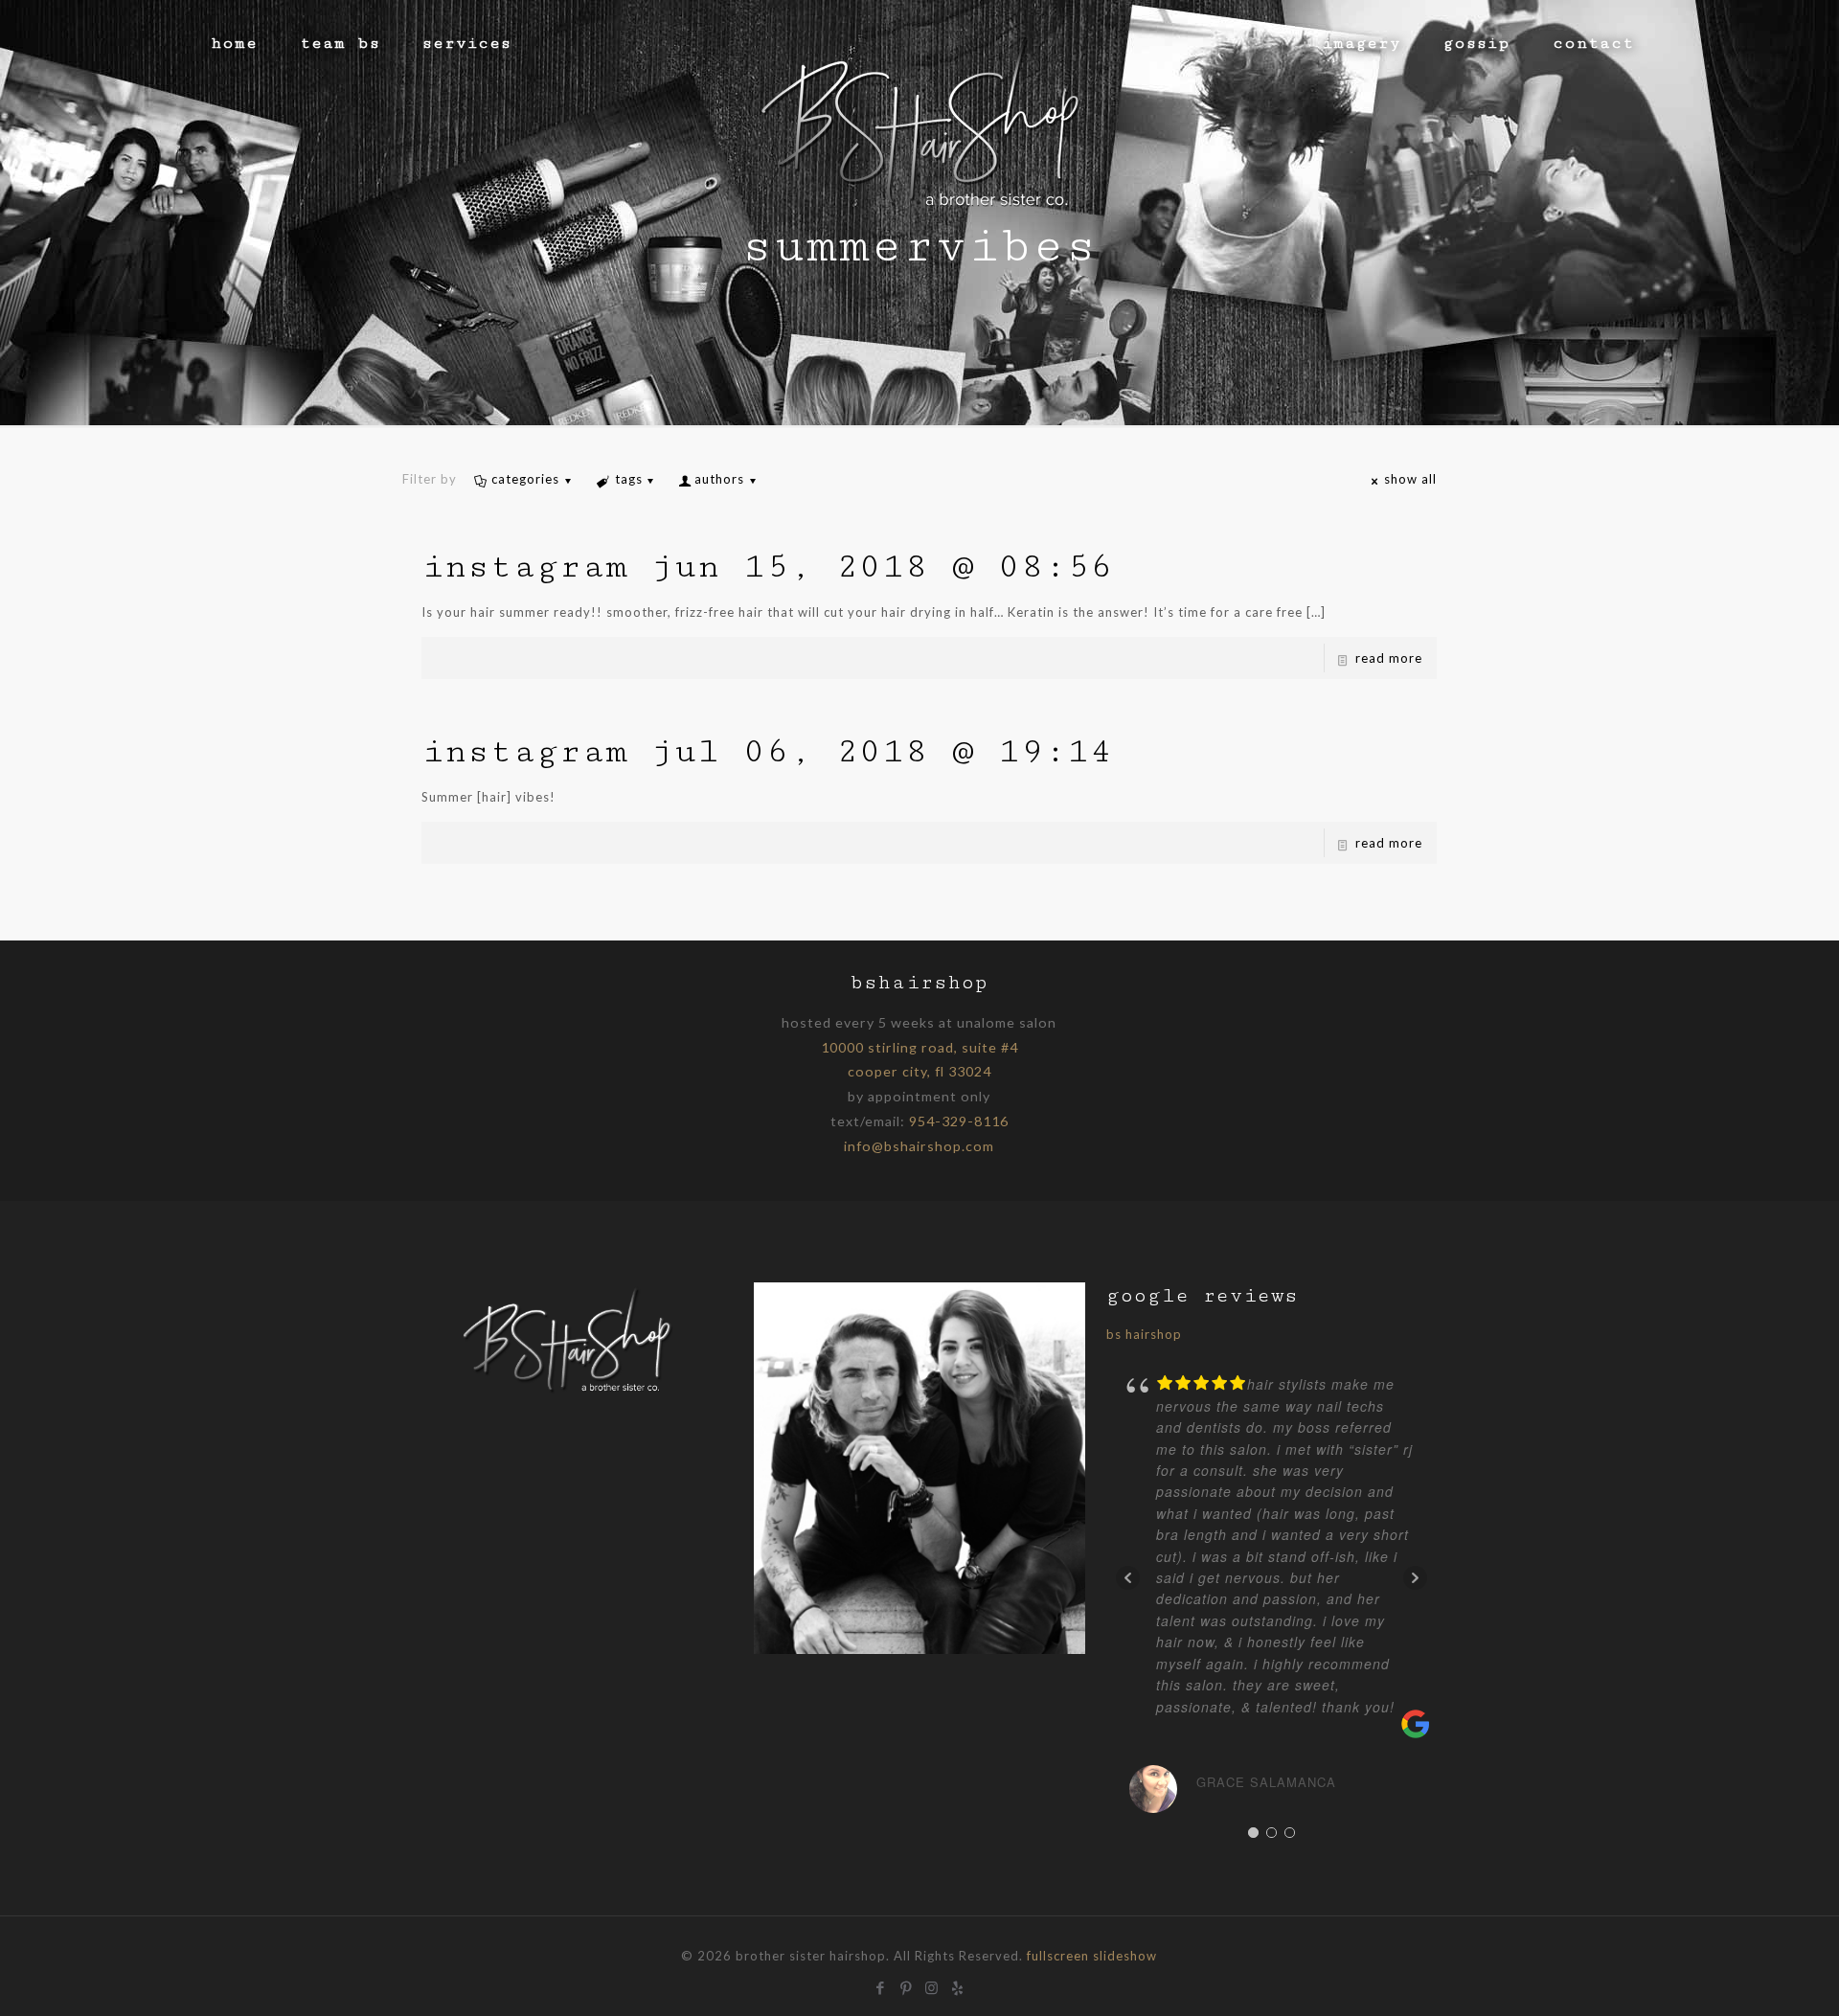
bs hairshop (1144, 1334)
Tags (629, 479)
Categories (525, 479)
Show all (1410, 479)
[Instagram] (932, 1985)
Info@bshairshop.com (919, 1146)
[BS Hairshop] (568, 1393)
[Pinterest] (907, 1985)
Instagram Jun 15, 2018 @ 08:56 (767, 566)
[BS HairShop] (919, 120)
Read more (1389, 658)
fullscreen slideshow (1092, 1956)
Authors (719, 479)
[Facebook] (881, 1985)
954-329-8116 (959, 1121)
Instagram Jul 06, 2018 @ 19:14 (767, 751)
